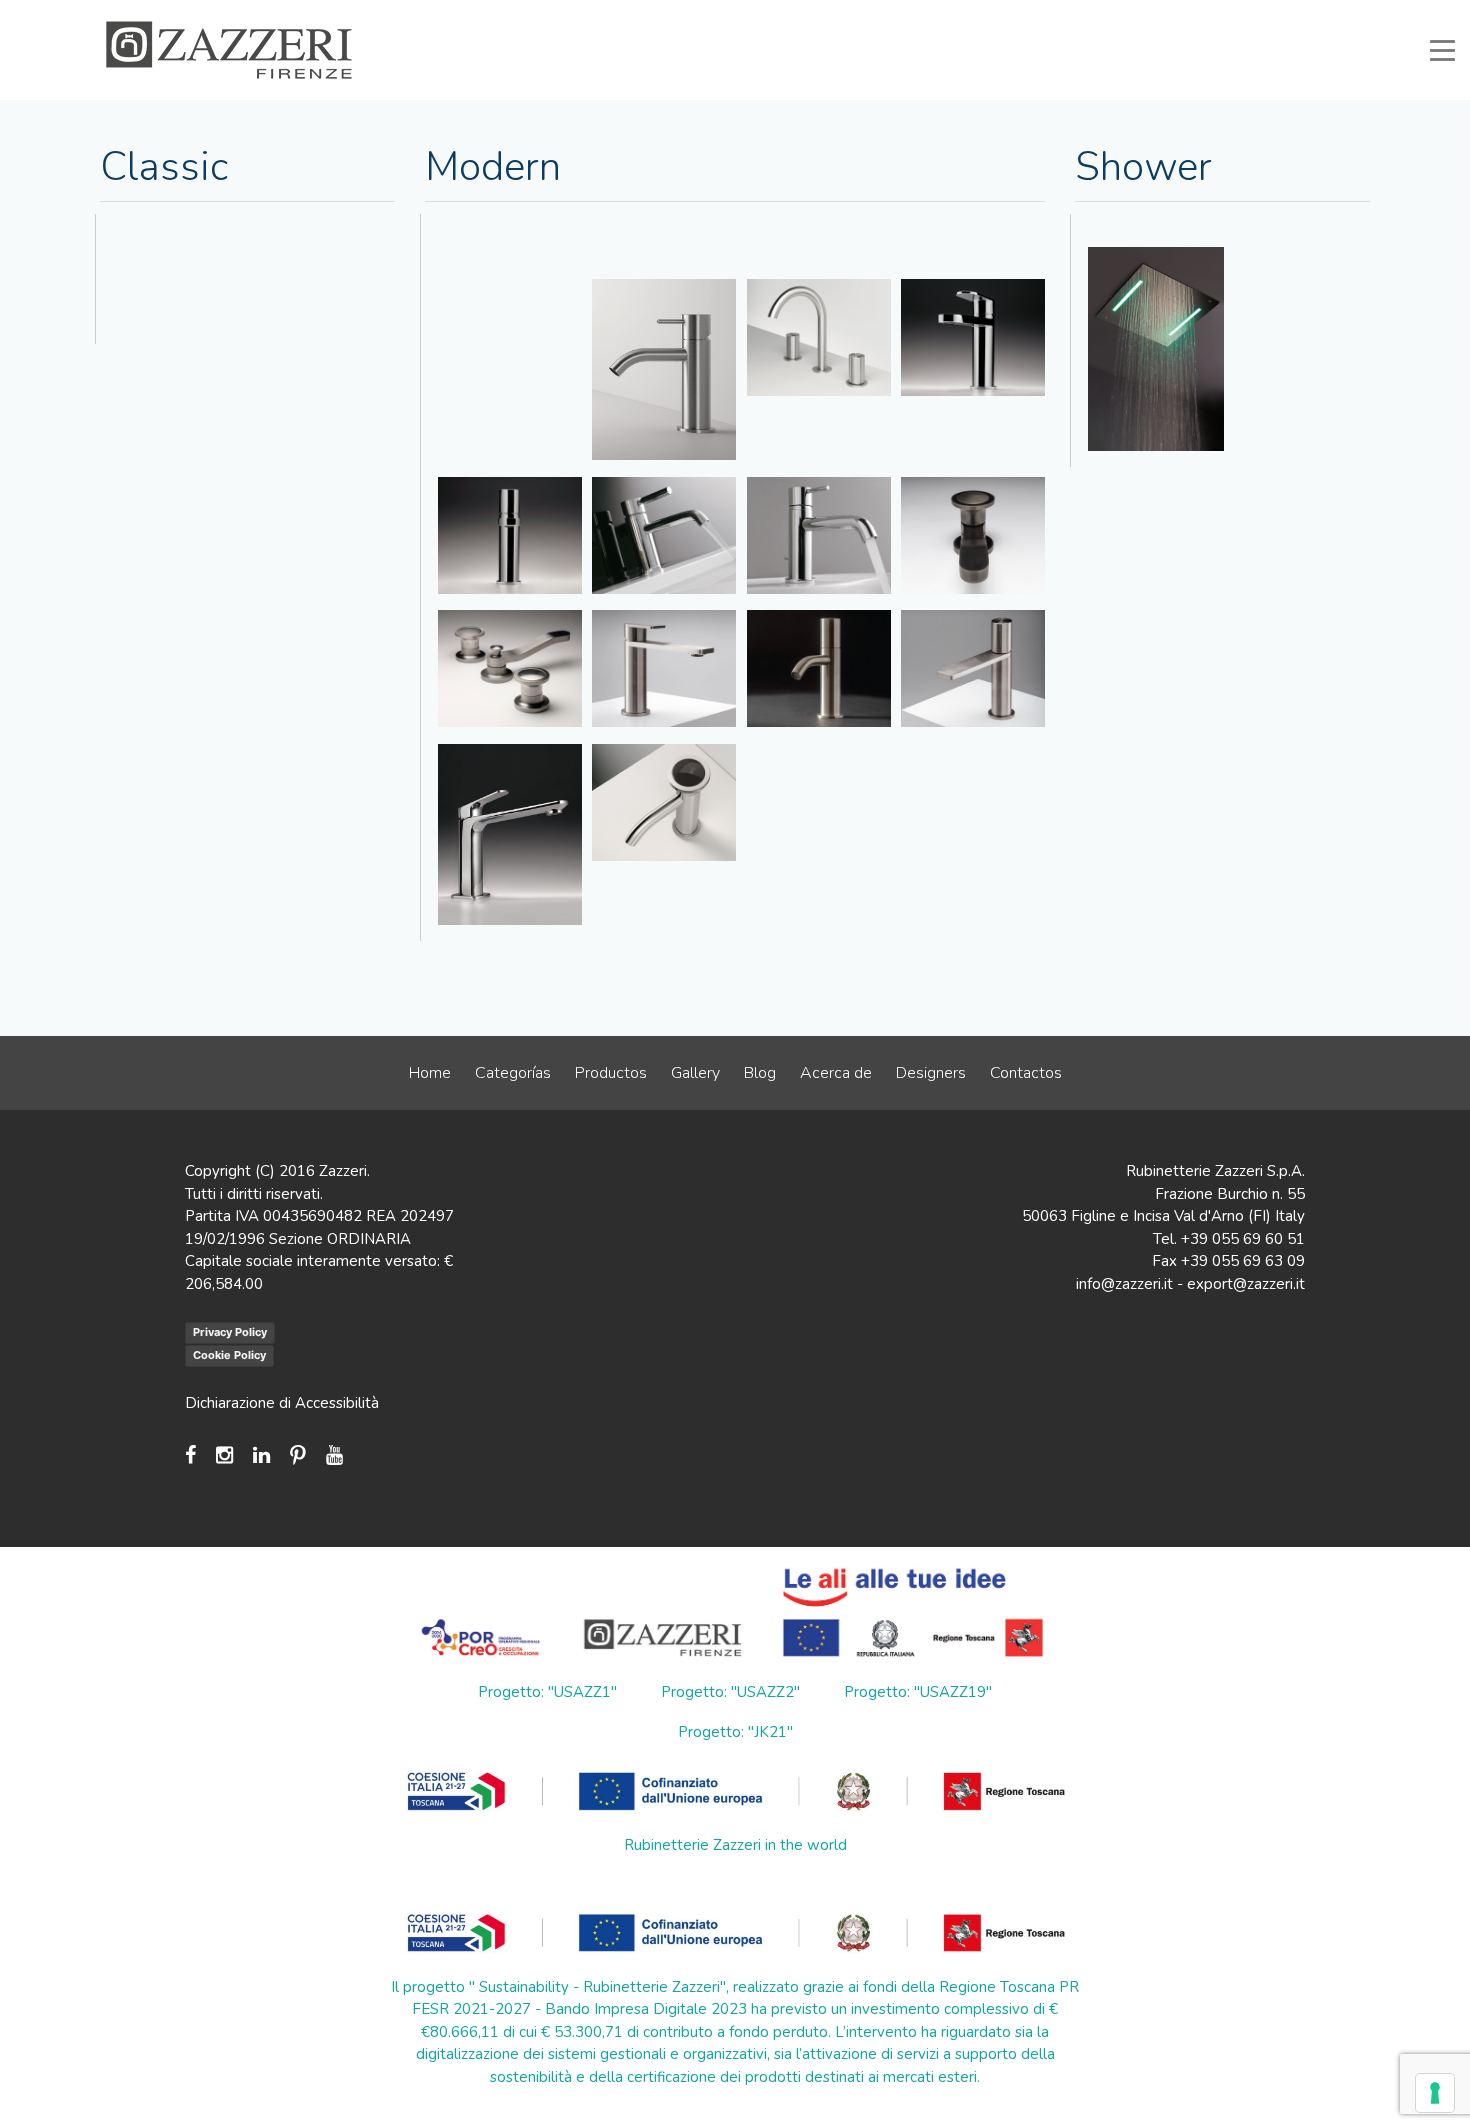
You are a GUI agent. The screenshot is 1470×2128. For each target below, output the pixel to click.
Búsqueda (1312, 14)
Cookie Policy (229, 1355)
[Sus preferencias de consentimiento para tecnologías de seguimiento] (1435, 2093)
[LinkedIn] (261, 1455)
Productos (611, 1073)
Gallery (695, 1073)
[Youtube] (334, 1455)
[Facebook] (195, 1455)
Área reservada (1123, 14)
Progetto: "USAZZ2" (730, 1692)
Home (430, 1073)
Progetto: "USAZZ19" (918, 1692)
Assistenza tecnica (848, 14)
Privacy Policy (230, 1332)
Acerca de (836, 1073)
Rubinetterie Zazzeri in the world (735, 1845)
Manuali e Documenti (991, 14)
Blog (760, 1073)
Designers (931, 1073)
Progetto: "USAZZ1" (547, 1692)
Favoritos (1224, 14)
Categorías (513, 1073)
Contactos (1026, 1073)
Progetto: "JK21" (735, 1732)
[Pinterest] (298, 1455)
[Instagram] (224, 1455)
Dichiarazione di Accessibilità (282, 1403)
